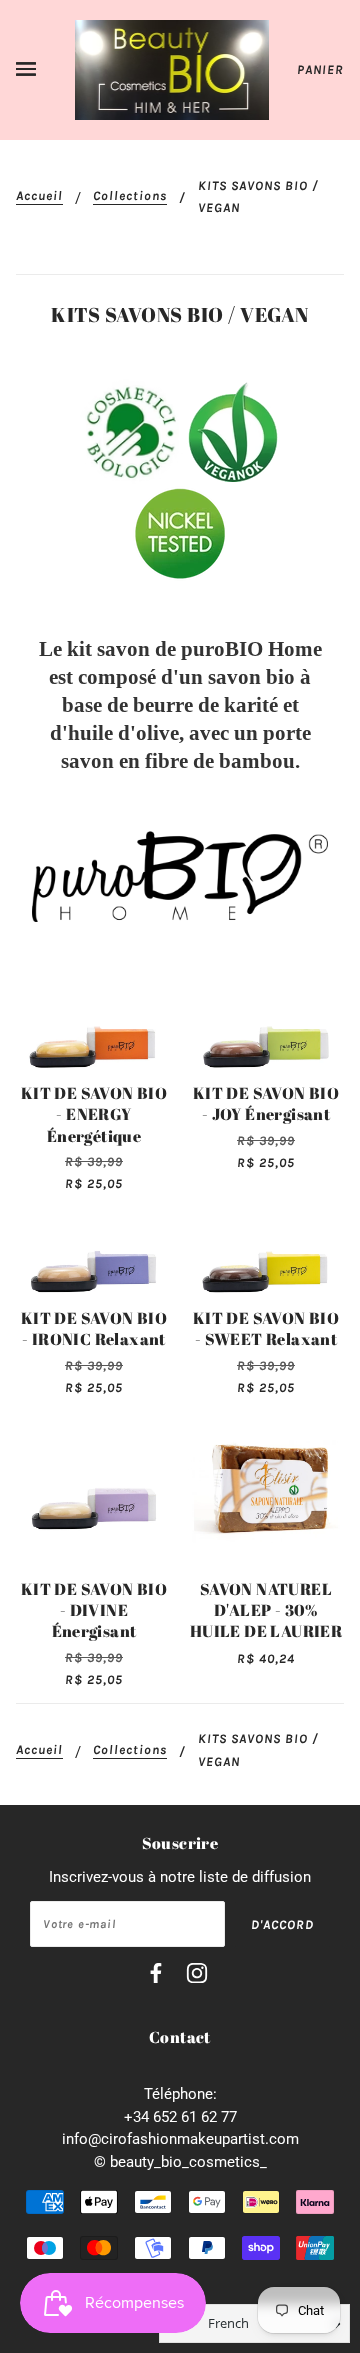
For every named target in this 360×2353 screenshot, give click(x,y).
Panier (320, 69)
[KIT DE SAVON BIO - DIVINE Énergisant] (94, 1489)
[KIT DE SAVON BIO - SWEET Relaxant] (266, 1251)
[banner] (172, 69)
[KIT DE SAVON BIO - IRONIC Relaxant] (94, 1251)
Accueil (39, 196)
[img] (156, 1976)
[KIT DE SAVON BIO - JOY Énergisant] (266, 1026)
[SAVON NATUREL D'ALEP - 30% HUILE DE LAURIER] (266, 1489)
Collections (130, 196)
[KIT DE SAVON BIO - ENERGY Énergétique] (94, 1026)
